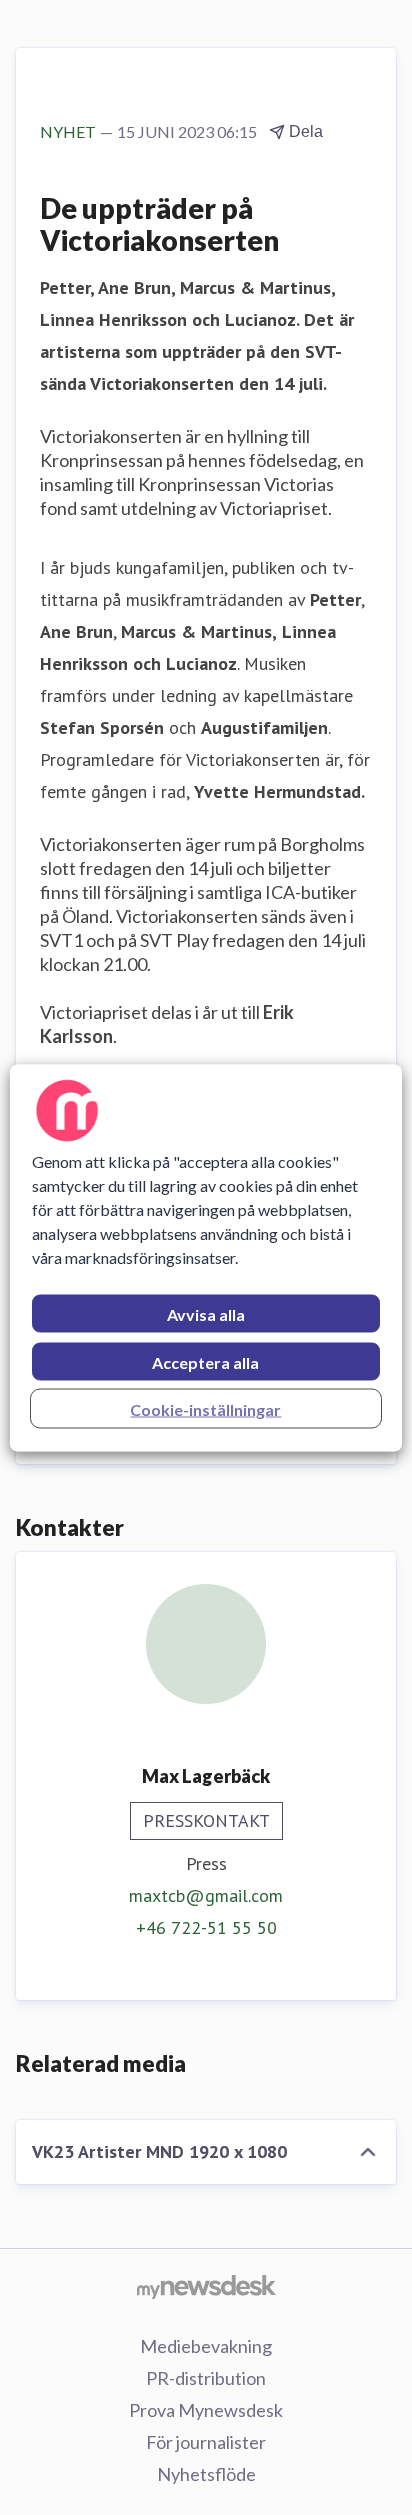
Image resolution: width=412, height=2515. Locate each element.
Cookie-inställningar (205, 1408)
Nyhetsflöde (206, 2474)
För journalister (206, 2442)
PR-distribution (206, 2378)
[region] (205, 1257)
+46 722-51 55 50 (206, 1927)
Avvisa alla (206, 1313)
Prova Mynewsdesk (206, 2410)
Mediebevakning (206, 2346)
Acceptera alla (205, 1361)
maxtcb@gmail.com (206, 1895)
